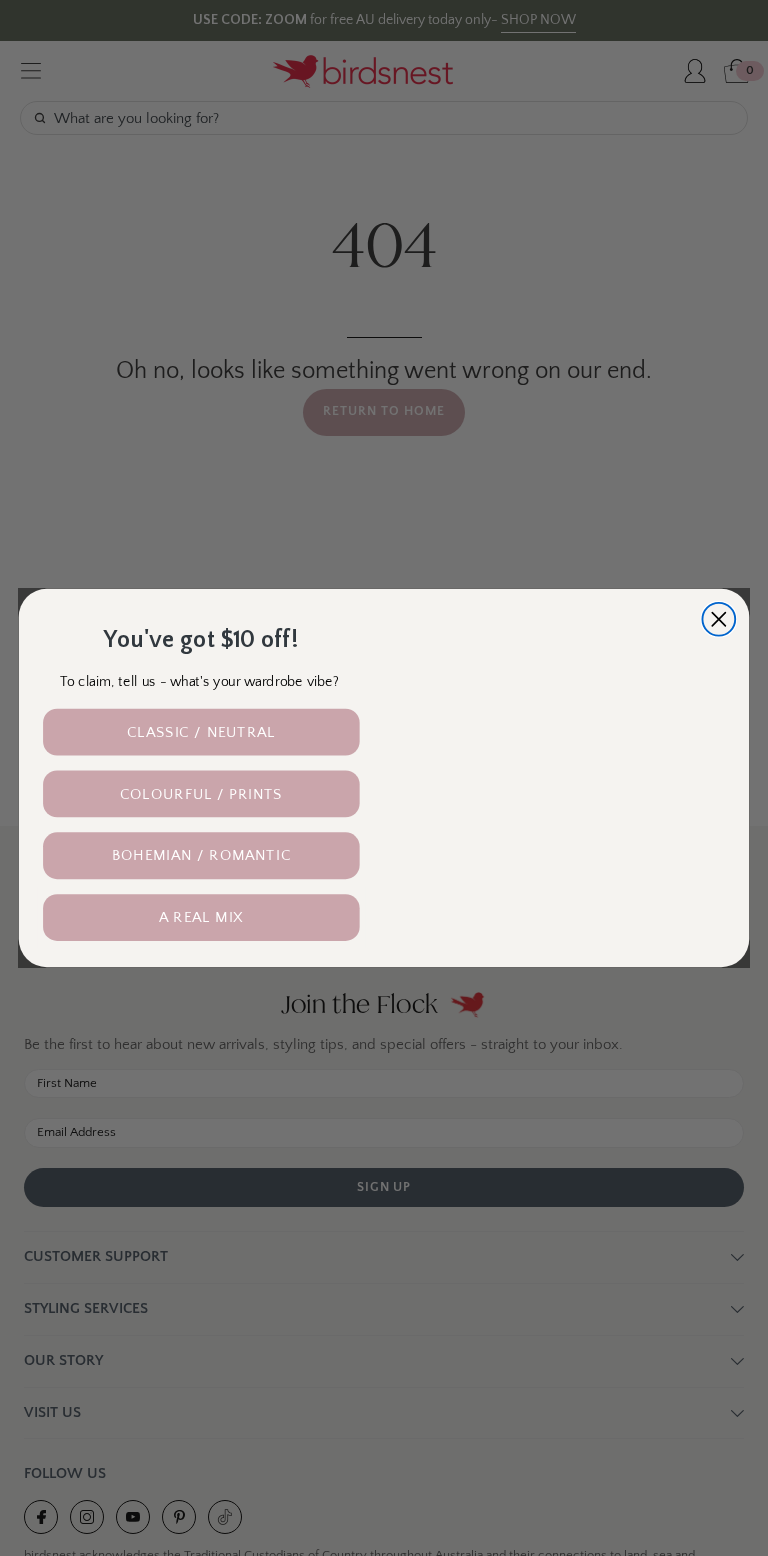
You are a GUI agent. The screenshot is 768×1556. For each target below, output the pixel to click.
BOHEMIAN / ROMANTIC (201, 855)
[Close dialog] (718, 619)
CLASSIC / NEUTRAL (201, 732)
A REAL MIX (201, 917)
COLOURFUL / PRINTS (201, 793)
